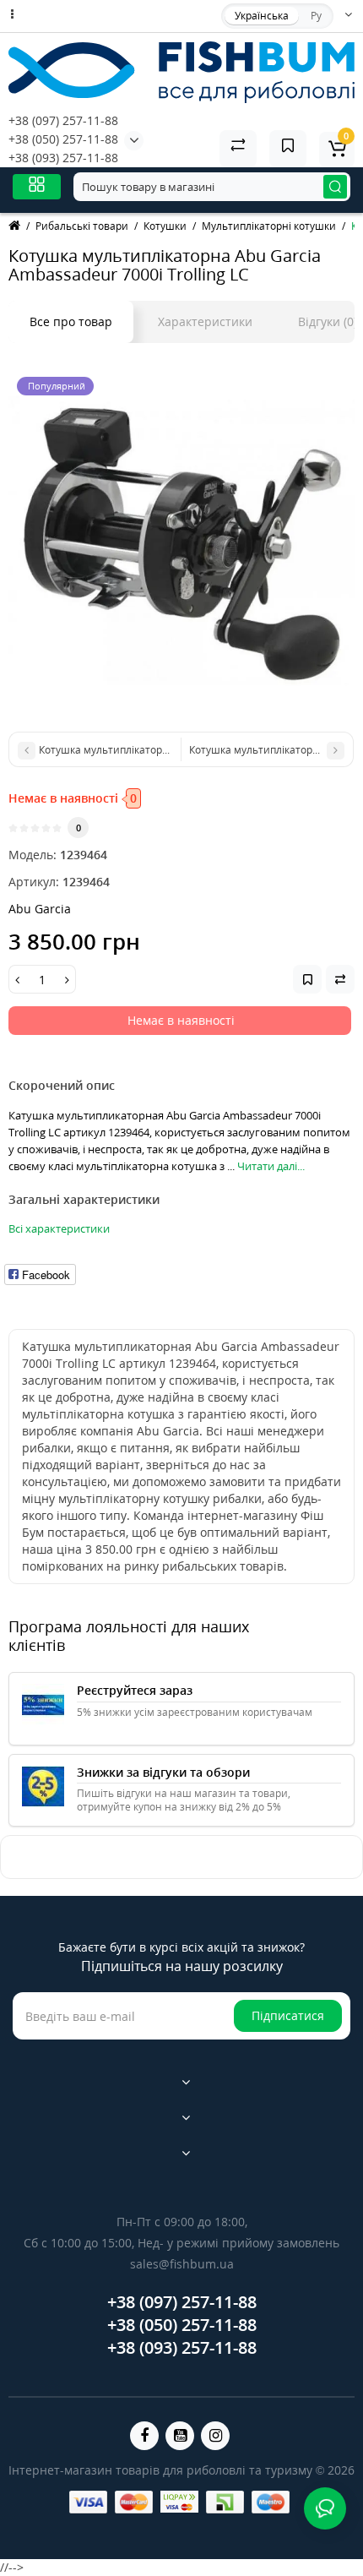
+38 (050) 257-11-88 (63, 139)
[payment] (88, 2502)
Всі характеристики (59, 1228)
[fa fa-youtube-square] (180, 2436)
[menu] (37, 186)
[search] (335, 187)
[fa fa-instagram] (215, 2436)
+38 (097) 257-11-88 (63, 120)
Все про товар (71, 321)
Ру (316, 16)
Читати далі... (271, 1166)
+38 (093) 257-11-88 (63, 158)
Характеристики (205, 321)
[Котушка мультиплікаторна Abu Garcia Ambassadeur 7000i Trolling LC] (181, 542)
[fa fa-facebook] (144, 2436)
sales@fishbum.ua (182, 2264)
